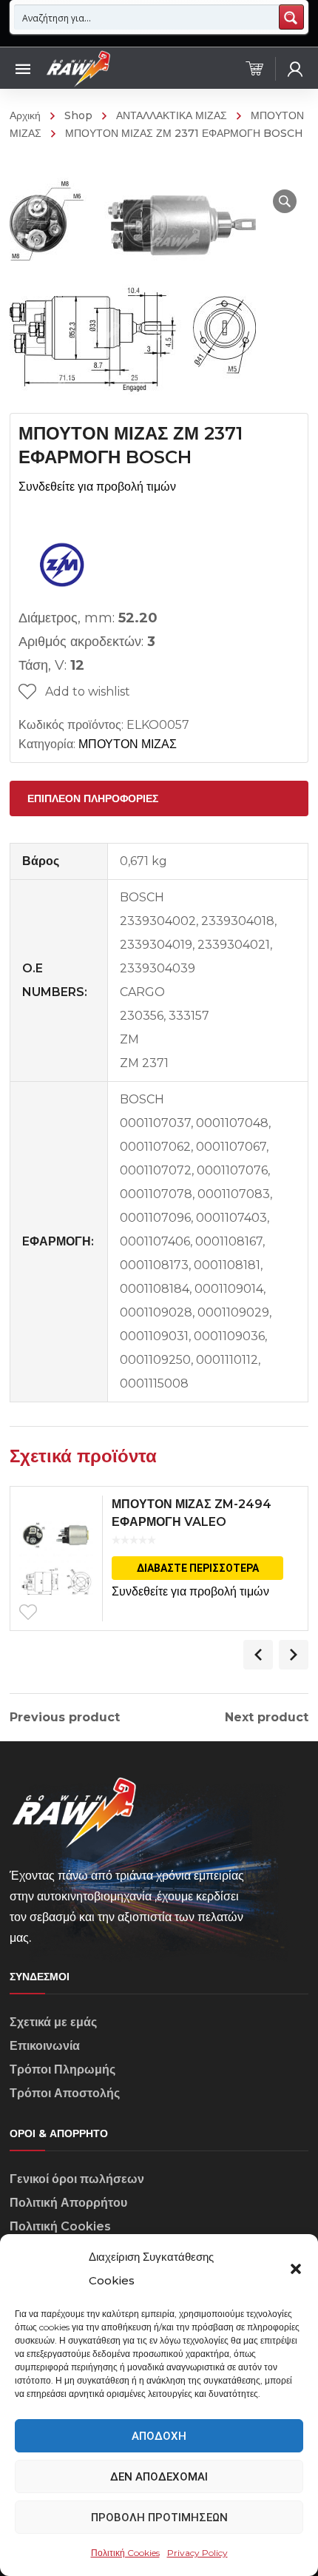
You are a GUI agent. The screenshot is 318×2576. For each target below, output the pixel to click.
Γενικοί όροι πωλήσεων (77, 2179)
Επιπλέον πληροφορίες (93, 798)
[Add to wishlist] (28, 1612)
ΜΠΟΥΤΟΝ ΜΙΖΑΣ (128, 744)
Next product (267, 1718)
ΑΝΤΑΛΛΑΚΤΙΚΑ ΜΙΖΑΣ (172, 115)
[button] (296, 2269)
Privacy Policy (197, 2553)
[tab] (159, 798)
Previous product (65, 1718)
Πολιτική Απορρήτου (68, 2203)
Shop (78, 115)
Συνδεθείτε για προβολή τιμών (97, 487)
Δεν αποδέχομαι (159, 2477)
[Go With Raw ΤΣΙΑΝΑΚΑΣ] (78, 68)
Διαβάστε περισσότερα (198, 1568)
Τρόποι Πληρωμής (62, 2069)
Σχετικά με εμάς (53, 2022)
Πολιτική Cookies (125, 2553)
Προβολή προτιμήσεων (159, 2518)
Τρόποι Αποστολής (65, 2093)
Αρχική (25, 115)
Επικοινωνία (45, 2046)
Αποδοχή (159, 2436)
